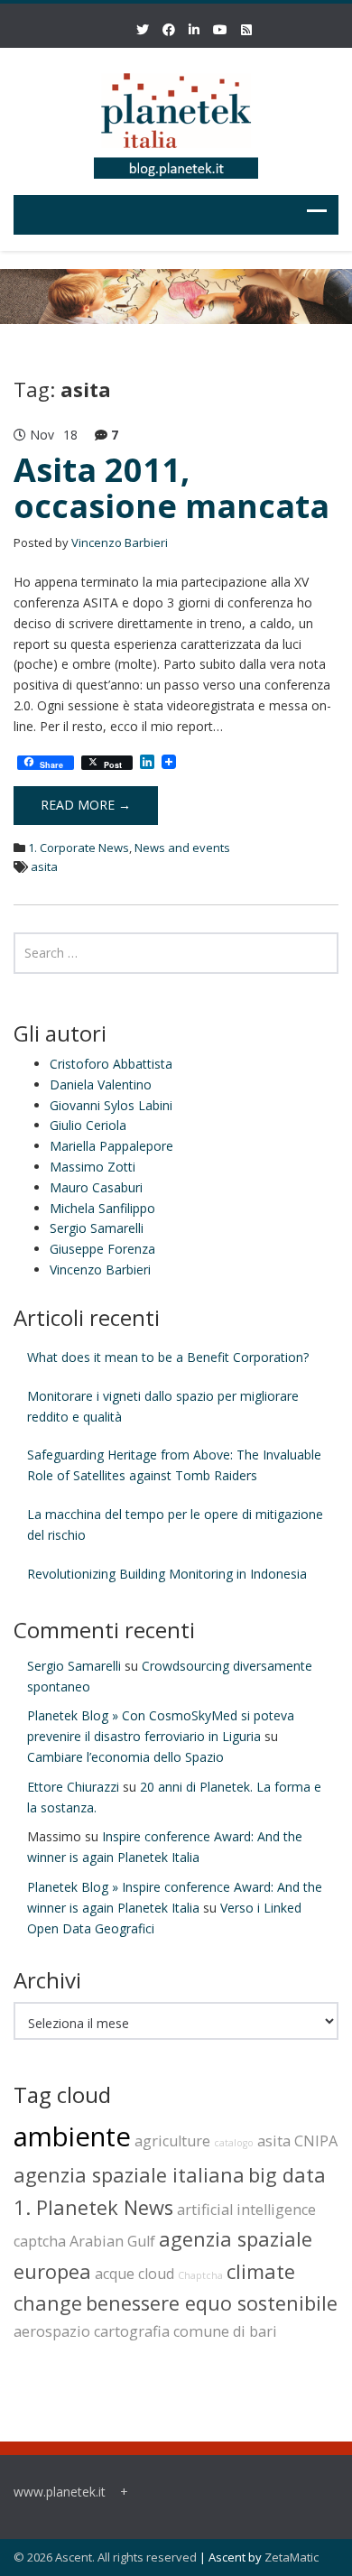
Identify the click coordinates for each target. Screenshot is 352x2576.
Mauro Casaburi (96, 1187)
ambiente (72, 2136)
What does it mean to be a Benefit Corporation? (168, 1357)
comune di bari (225, 2331)
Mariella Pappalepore (111, 1146)
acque (115, 2274)
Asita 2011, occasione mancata (171, 488)
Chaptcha (200, 2275)
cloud (156, 2274)
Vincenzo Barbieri (120, 542)
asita (44, 866)
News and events (182, 848)
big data (287, 2175)
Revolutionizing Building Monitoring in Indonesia (167, 1574)
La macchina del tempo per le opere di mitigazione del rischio (175, 1524)
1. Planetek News (93, 2207)
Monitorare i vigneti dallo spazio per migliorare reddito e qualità (163, 1406)
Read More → (86, 805)
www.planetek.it (60, 2492)
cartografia (132, 2331)
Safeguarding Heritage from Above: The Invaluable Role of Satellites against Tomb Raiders (174, 1465)
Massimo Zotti (93, 1167)
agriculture (172, 2141)
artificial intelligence (246, 2210)
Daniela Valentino (101, 1084)
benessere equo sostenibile (212, 2303)
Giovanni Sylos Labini (111, 1105)
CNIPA (316, 2141)
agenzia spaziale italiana (129, 2175)
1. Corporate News (79, 848)
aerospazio (52, 2331)
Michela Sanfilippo (102, 1208)
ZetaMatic (292, 2557)
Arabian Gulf (112, 2241)
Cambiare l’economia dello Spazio (125, 1757)
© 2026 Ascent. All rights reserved (105, 2557)
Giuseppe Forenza (102, 1249)
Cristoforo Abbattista (111, 1064)
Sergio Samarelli (97, 1228)
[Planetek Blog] (176, 118)
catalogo (234, 2143)
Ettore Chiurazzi (73, 1787)
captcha (40, 2241)
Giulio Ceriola (88, 1125)
